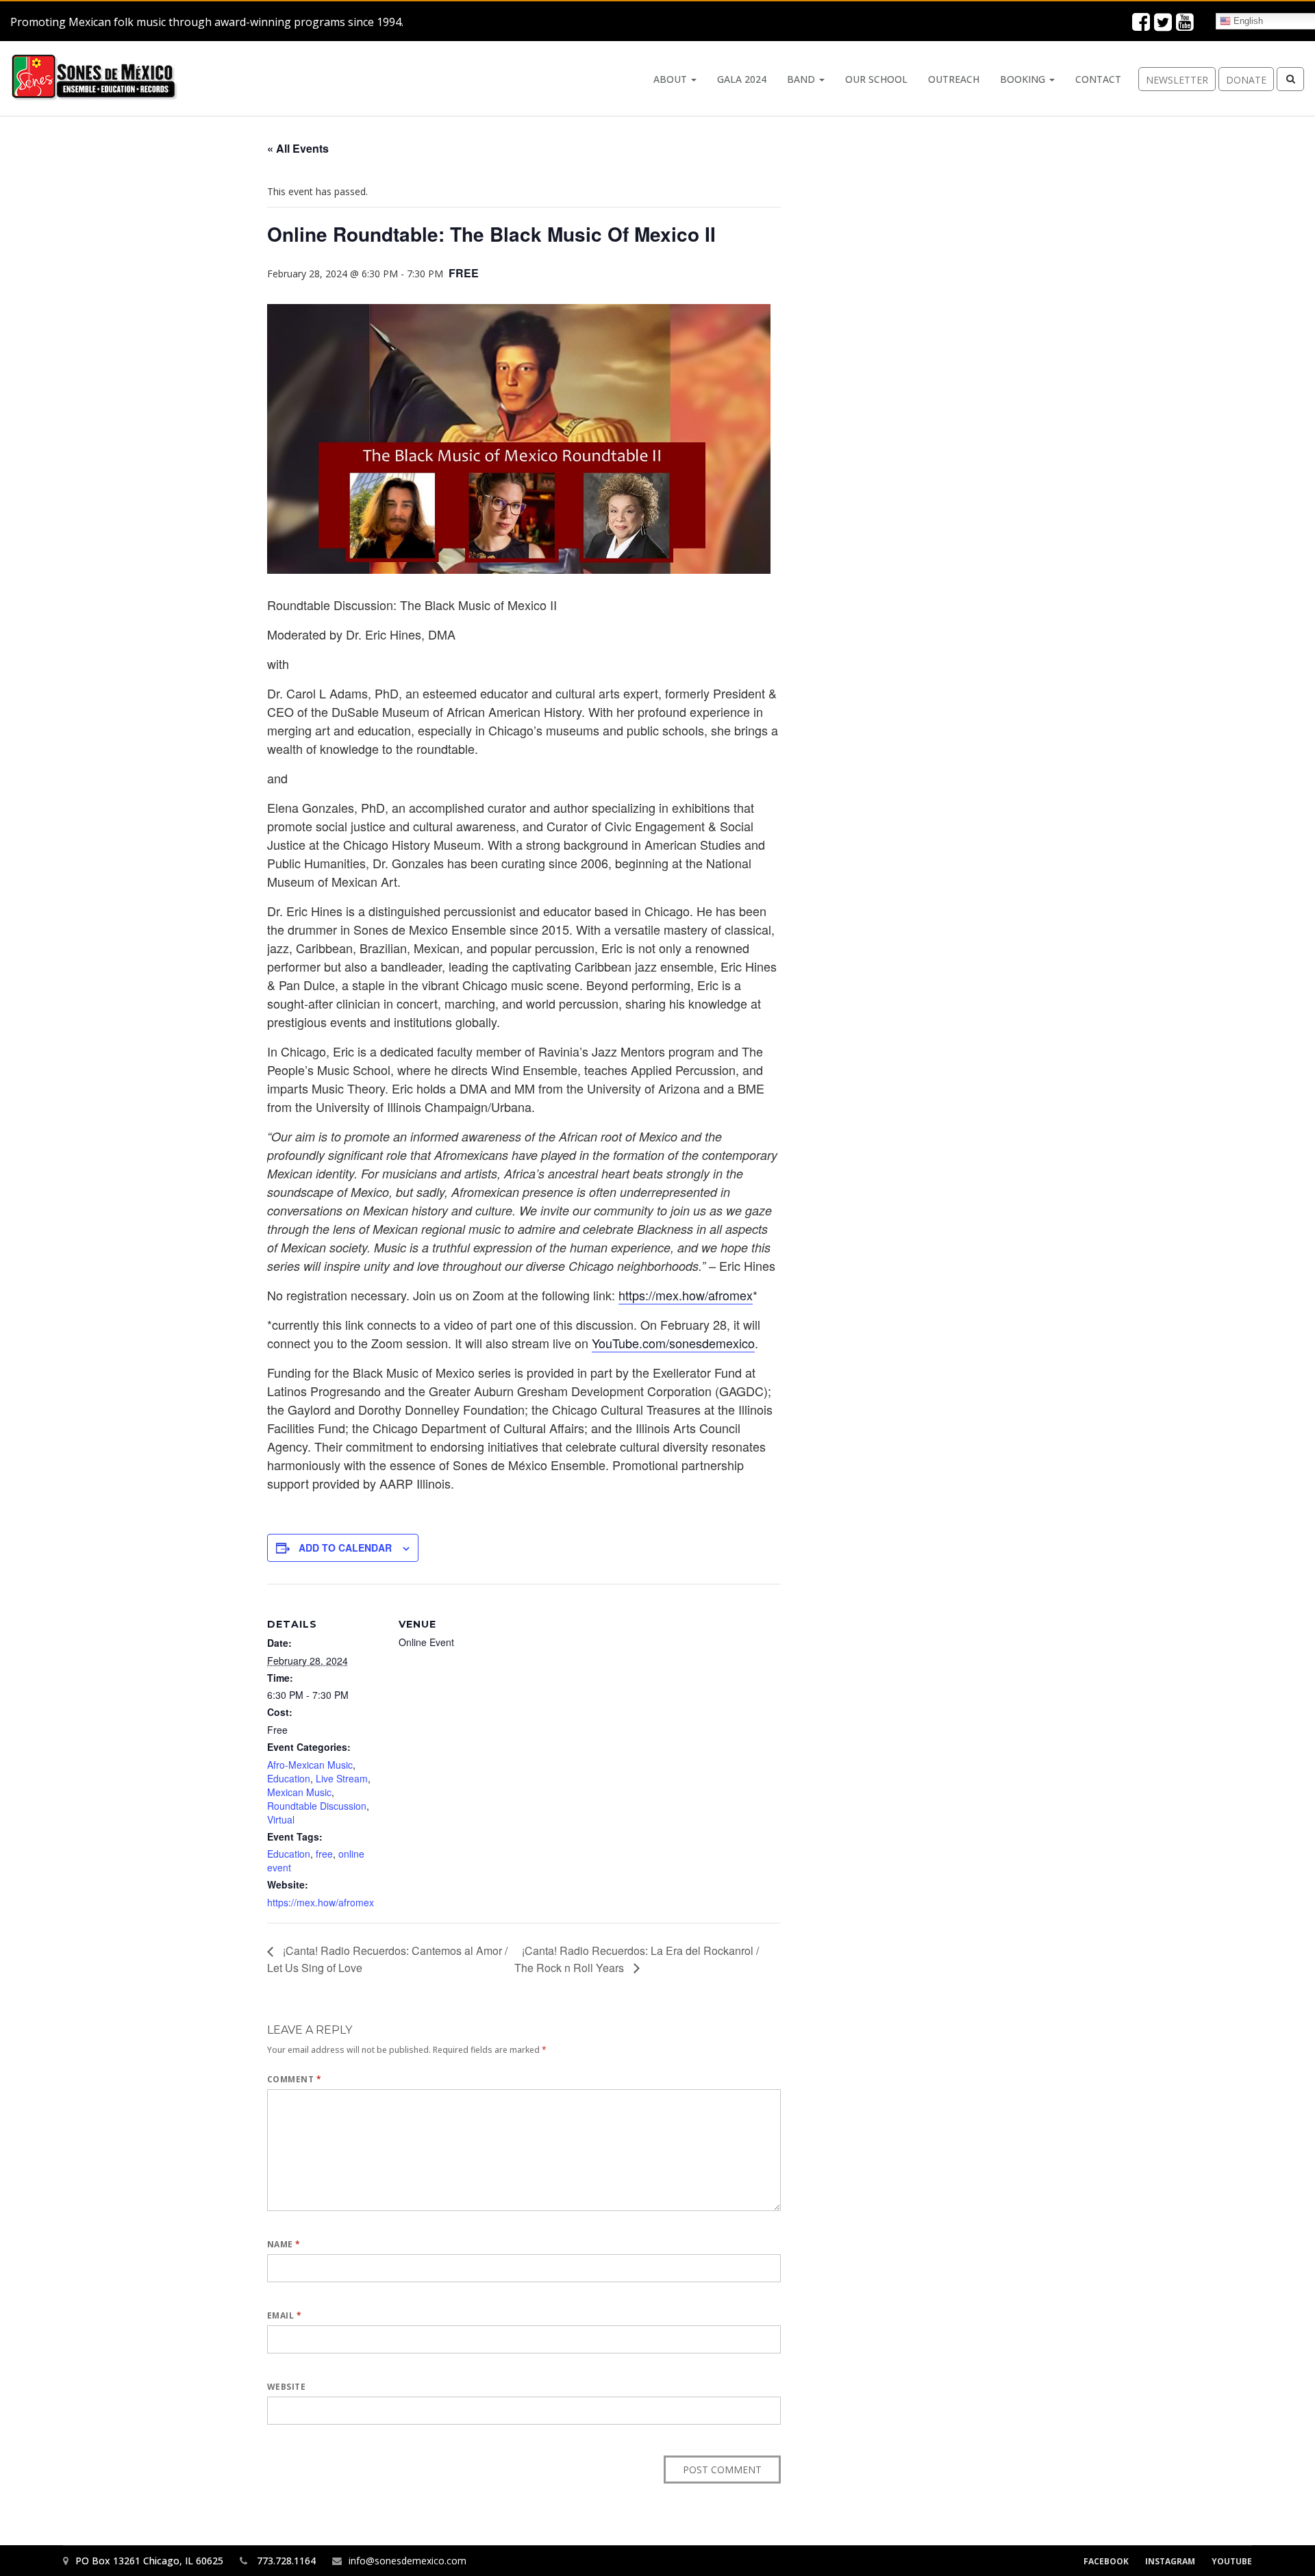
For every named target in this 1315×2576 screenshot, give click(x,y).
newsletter (1177, 80)
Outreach (954, 79)
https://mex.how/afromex (686, 1295)
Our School (876, 79)
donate (1246, 80)
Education (289, 1778)
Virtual (281, 1819)
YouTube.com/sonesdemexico (673, 1343)
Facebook (1106, 2561)
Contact (1098, 79)
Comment (294, 2079)
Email (284, 2315)
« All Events (298, 148)
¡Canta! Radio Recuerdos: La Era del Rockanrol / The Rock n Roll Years (637, 1959)
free (324, 1854)
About (672, 79)
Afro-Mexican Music (310, 1765)
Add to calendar (345, 1548)
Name (284, 2244)
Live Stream (342, 1778)
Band (802, 79)
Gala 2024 (742, 79)
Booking (1024, 79)
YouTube (1232, 2561)
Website (286, 2387)
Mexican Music (299, 1792)
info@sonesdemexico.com (408, 2561)
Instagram (1170, 2561)
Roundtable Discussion (317, 1806)
